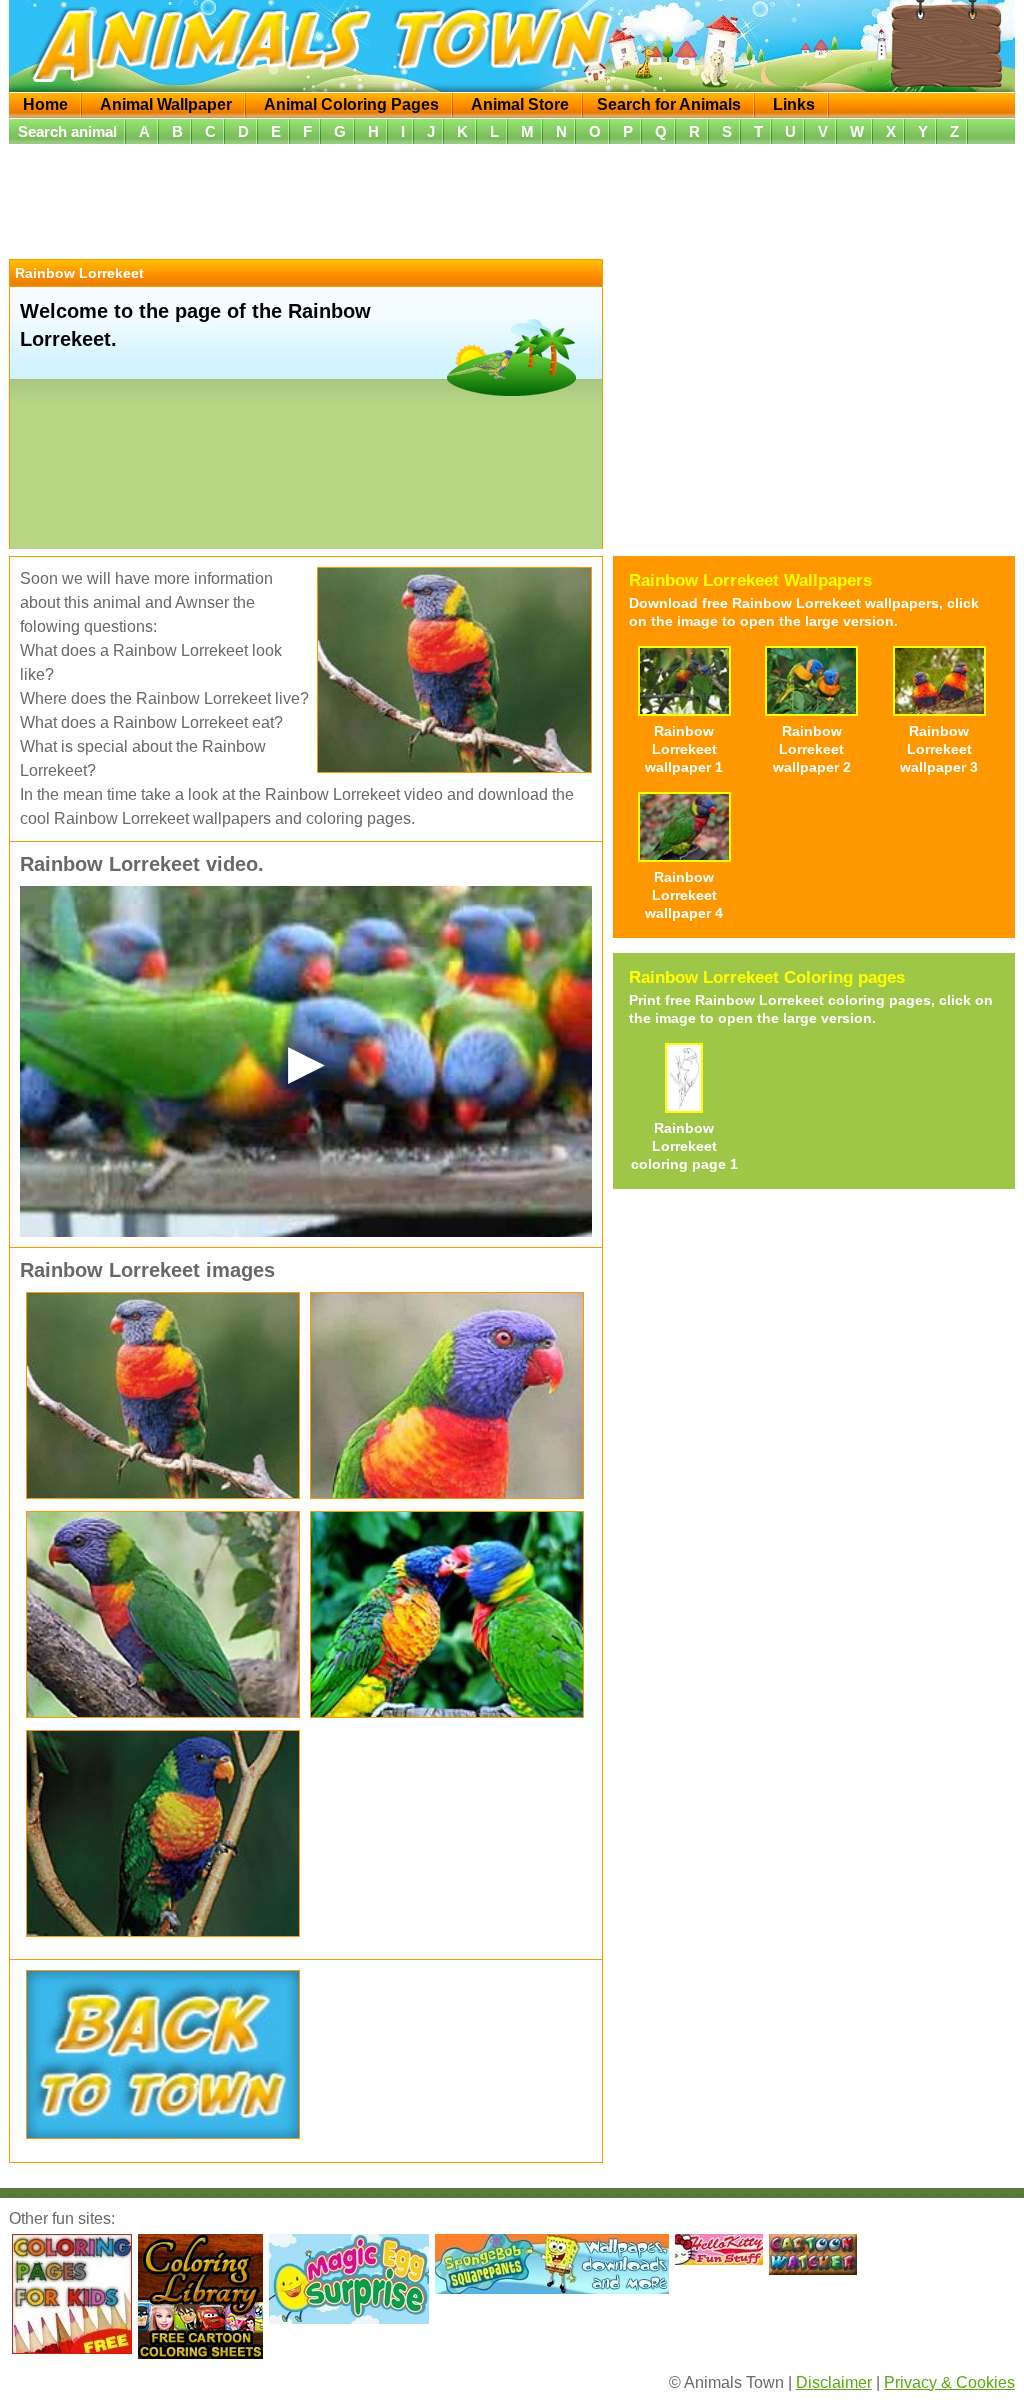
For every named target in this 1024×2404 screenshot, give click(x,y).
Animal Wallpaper (166, 104)
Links (794, 104)
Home (45, 104)
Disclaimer (834, 2382)
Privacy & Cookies (949, 2382)
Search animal (67, 131)
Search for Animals (669, 104)
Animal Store (520, 104)
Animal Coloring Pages (351, 104)
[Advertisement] (512, 199)
